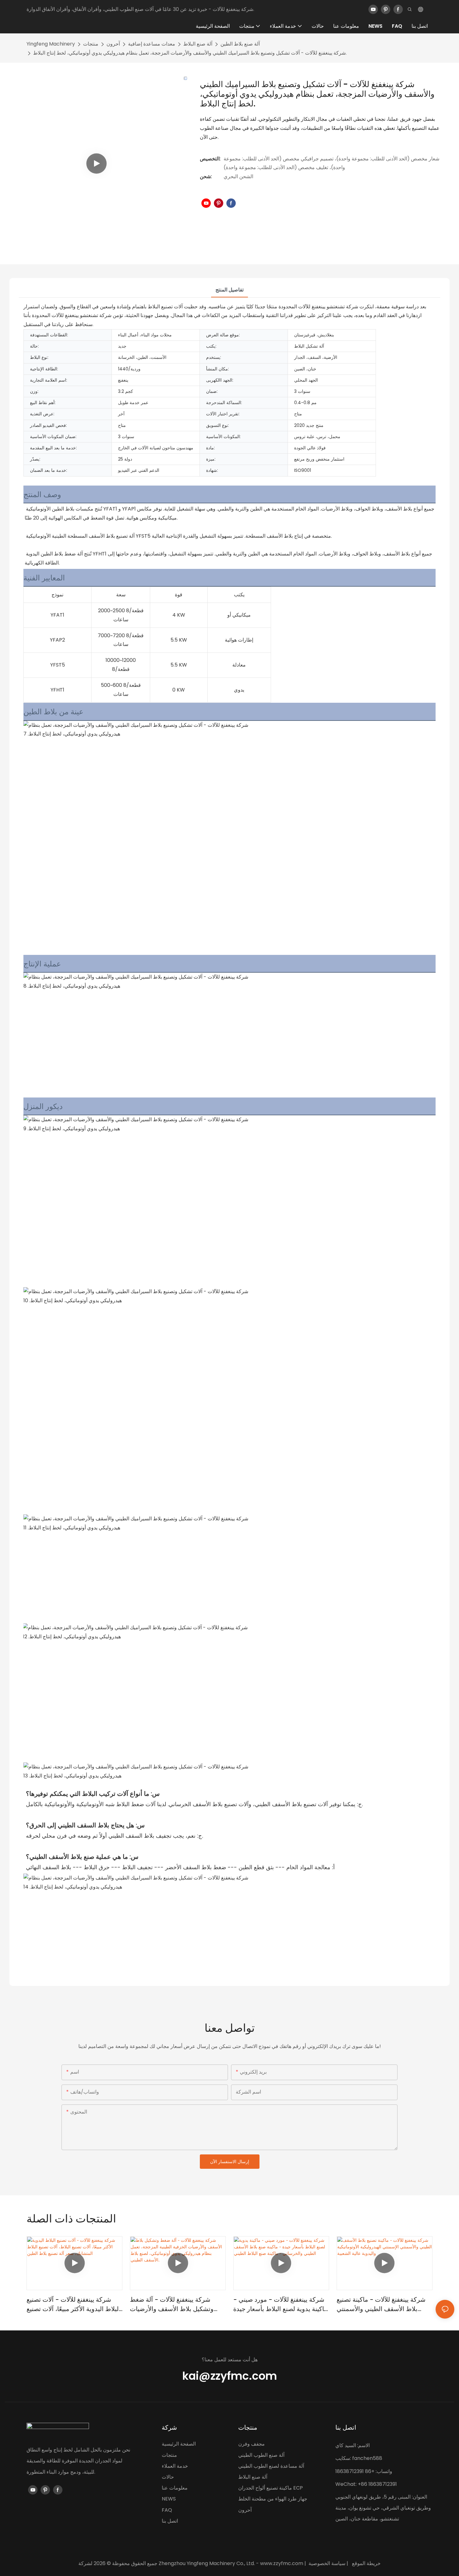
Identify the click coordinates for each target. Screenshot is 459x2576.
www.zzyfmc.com (282, 2563)
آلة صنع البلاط (198, 44)
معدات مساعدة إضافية (152, 44)
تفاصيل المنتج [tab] (230, 290)
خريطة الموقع (366, 2563)
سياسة (338, 2563)
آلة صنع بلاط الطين (240, 44)
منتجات (91, 44)
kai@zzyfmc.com (230, 2376)
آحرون (113, 44)
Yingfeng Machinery (51, 44)
